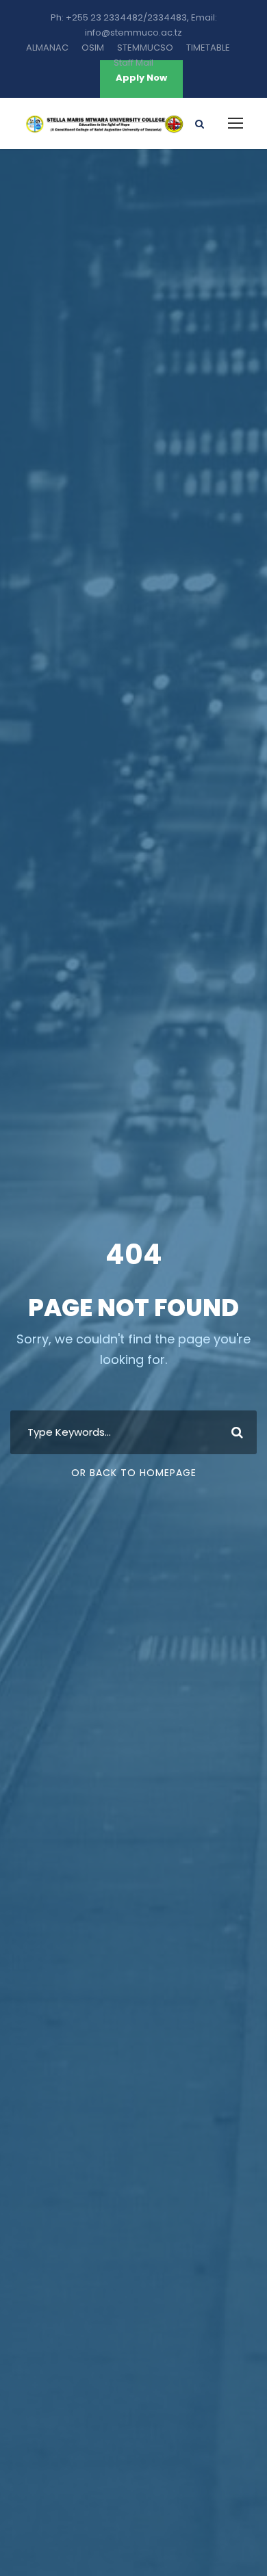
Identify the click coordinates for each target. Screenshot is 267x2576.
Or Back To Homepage (134, 1473)
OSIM (93, 48)
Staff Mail (133, 63)
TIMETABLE (208, 48)
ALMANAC (47, 48)
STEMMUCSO (145, 48)
